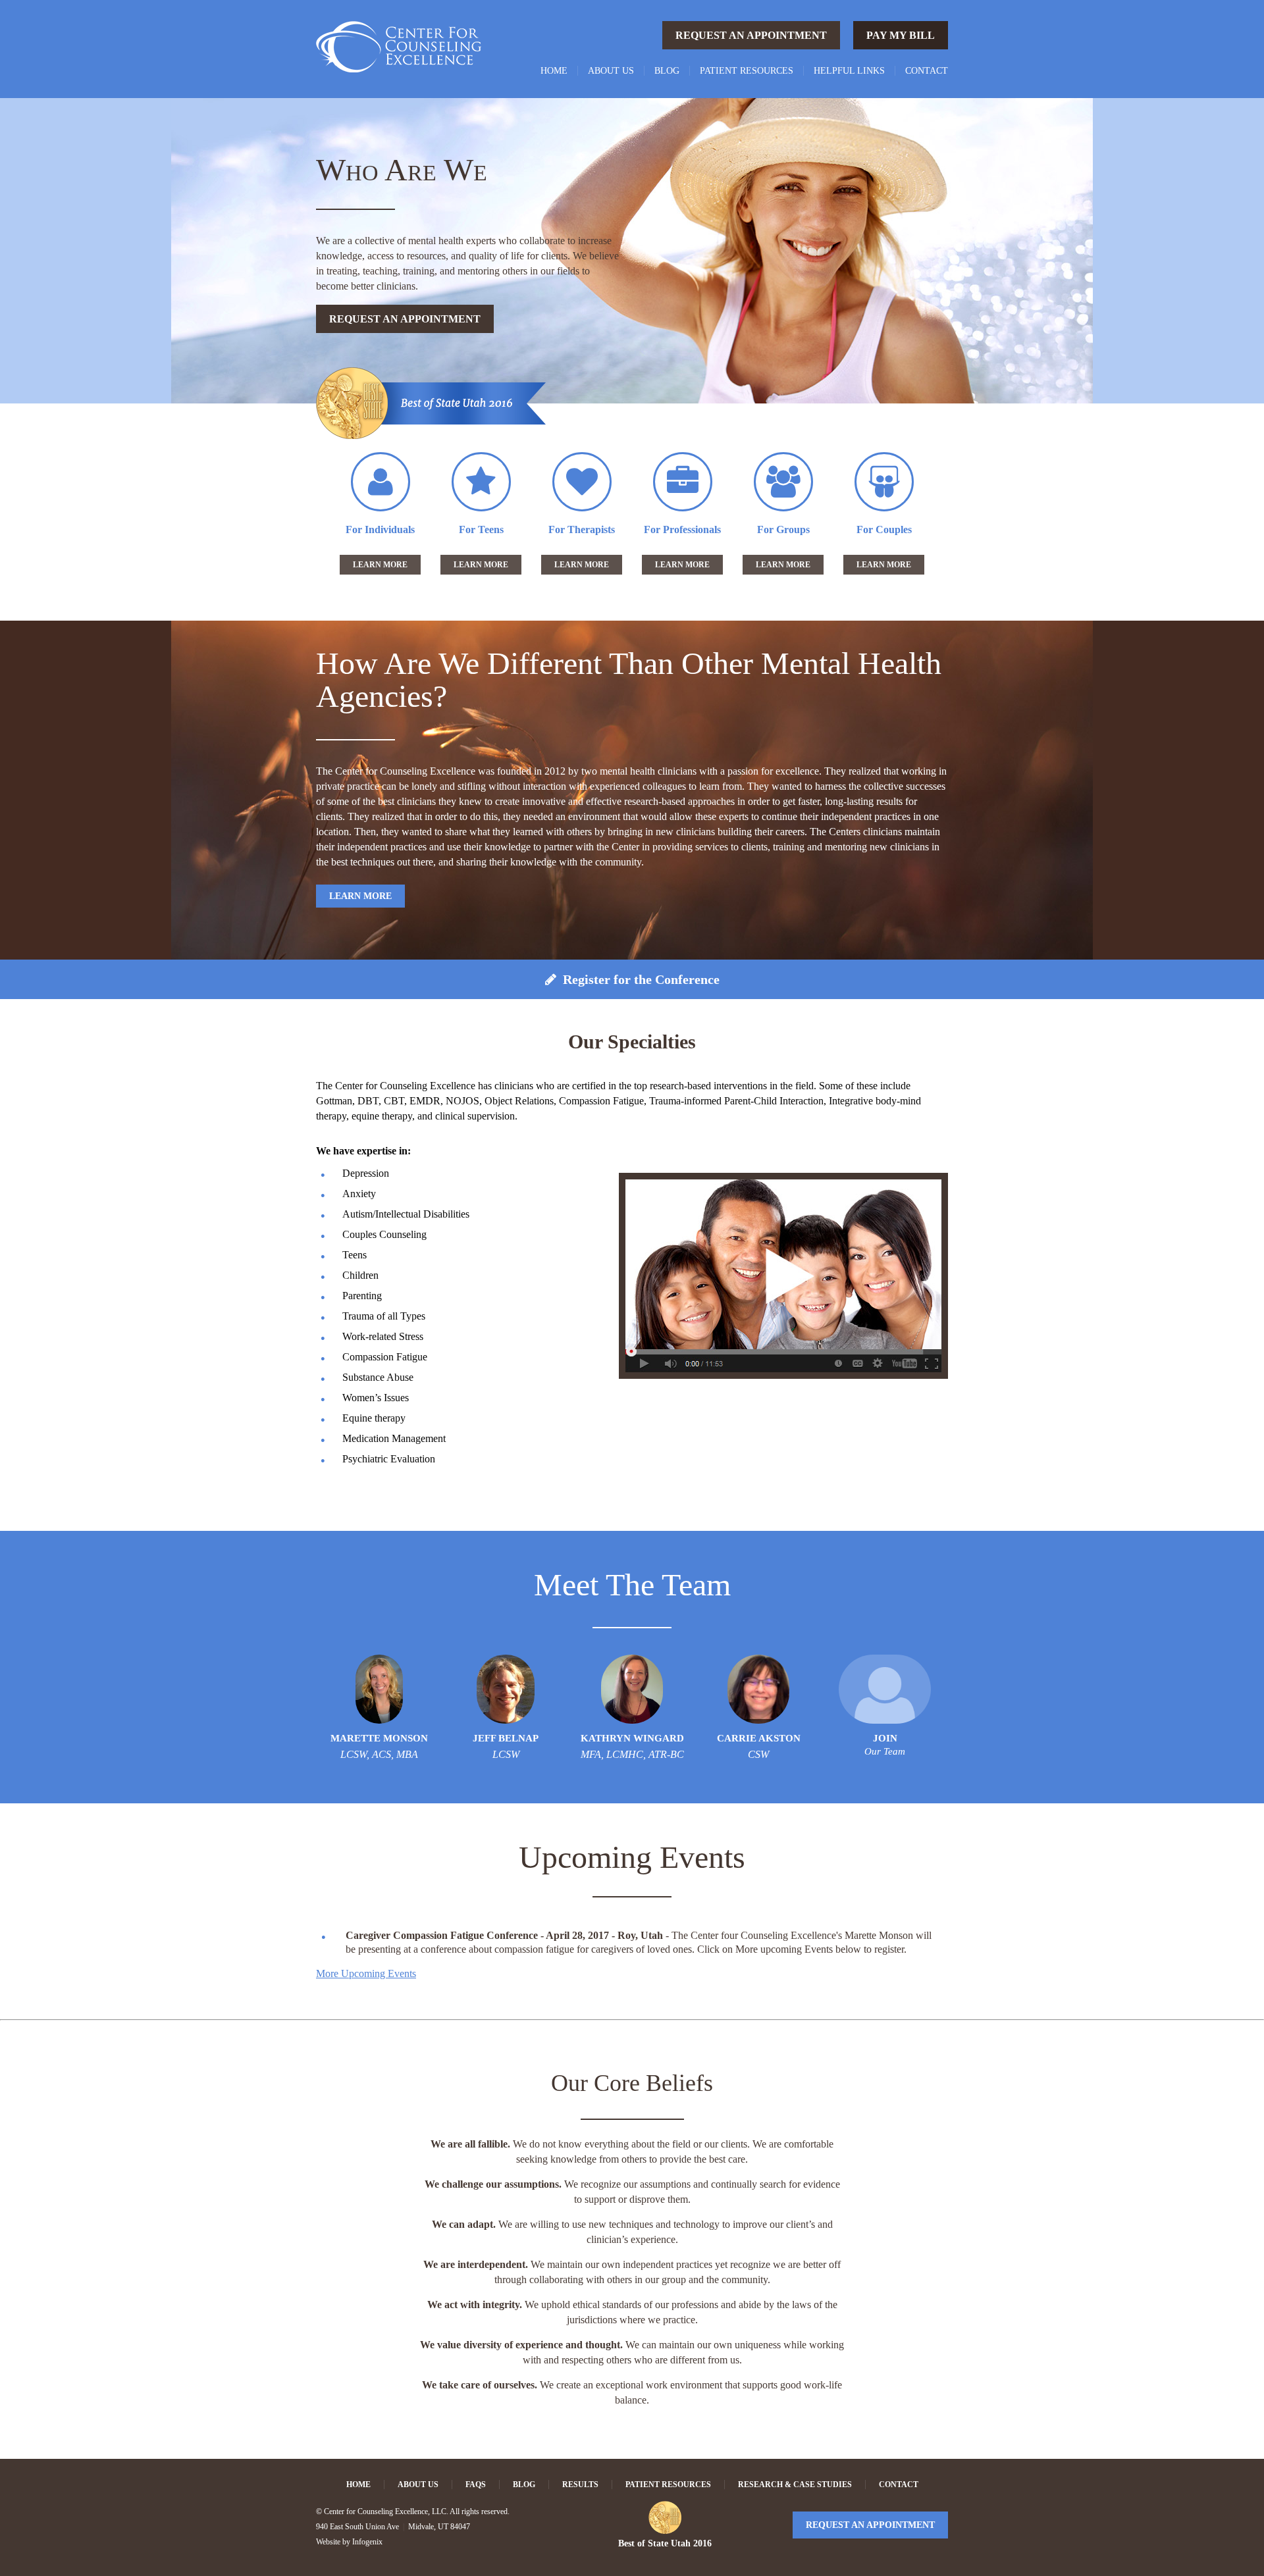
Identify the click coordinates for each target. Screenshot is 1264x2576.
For (380, 529)
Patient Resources (747, 71)
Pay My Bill (901, 35)
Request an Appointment (751, 35)
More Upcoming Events (366, 1973)
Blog (667, 71)
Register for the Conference (638, 979)
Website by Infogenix (349, 2542)
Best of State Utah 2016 (665, 2543)
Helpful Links (849, 71)
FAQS (476, 2485)
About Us (611, 71)
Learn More (380, 565)
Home (554, 71)
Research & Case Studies (795, 2485)
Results (580, 2485)
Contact (927, 71)
